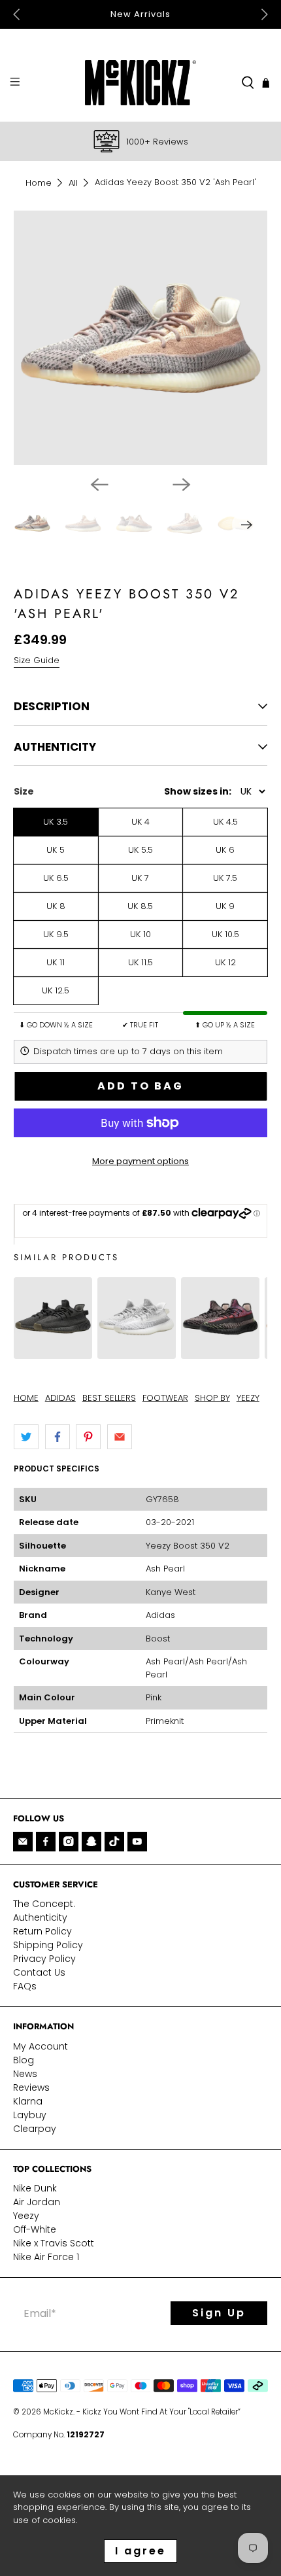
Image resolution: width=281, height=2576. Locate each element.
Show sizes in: (198, 791)
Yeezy (26, 2216)
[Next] (182, 485)
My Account (41, 2046)
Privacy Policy (44, 1959)
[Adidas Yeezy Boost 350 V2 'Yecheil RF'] (220, 1352)
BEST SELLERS (109, 1398)
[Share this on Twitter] (26, 1437)
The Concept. (44, 1904)
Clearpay (35, 2129)
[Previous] (99, 485)
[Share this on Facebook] (58, 1437)
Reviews (31, 2087)
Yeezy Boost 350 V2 (188, 1546)
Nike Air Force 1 (46, 2257)
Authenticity (40, 1917)
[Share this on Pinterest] (88, 1437)
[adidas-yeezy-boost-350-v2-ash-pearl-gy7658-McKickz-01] (141, 338)
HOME (26, 1398)
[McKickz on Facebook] (46, 1842)
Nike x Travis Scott (54, 2243)
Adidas (160, 1615)
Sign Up (219, 2313)
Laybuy (30, 2115)
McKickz (58, 2412)
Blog (24, 2060)
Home (39, 183)
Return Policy (42, 1931)
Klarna (28, 2101)
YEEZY (248, 1398)
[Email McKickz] (23, 1842)
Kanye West (171, 1592)
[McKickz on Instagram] (69, 1842)
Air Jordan (37, 2202)
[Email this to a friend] (120, 1437)
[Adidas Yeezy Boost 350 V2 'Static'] (137, 1352)
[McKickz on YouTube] (137, 1842)
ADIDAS (60, 1398)
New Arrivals (140, 14)
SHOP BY (212, 1398)
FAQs (25, 1986)
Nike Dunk (35, 2188)
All (73, 183)
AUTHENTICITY (55, 747)
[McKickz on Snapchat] (91, 1842)
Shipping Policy (48, 1945)
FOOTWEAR (165, 1398)
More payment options (140, 1161)
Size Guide (37, 660)
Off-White (35, 2229)
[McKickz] (141, 83)
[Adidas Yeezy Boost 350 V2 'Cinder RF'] (53, 1352)
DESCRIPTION (52, 706)
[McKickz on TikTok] (114, 1842)
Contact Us (39, 1972)
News (25, 2074)
